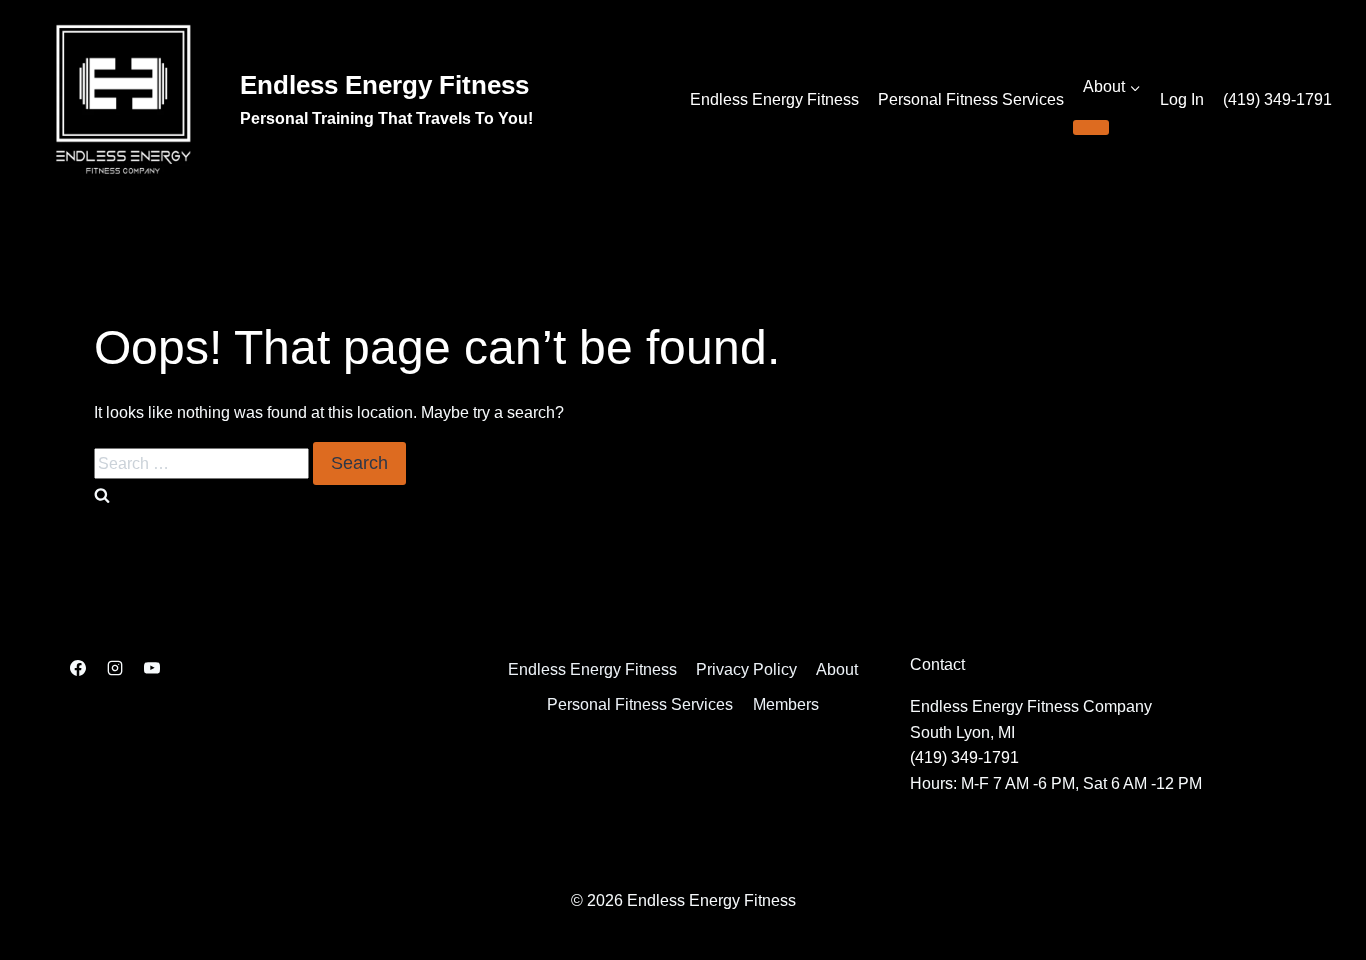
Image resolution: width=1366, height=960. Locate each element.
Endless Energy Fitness (774, 99)
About (837, 669)
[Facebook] (78, 668)
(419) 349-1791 (1277, 99)
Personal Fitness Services (971, 99)
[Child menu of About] (1091, 127)
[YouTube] (152, 668)
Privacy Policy (746, 669)
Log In (1182, 99)
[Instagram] (115, 668)
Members (786, 704)
